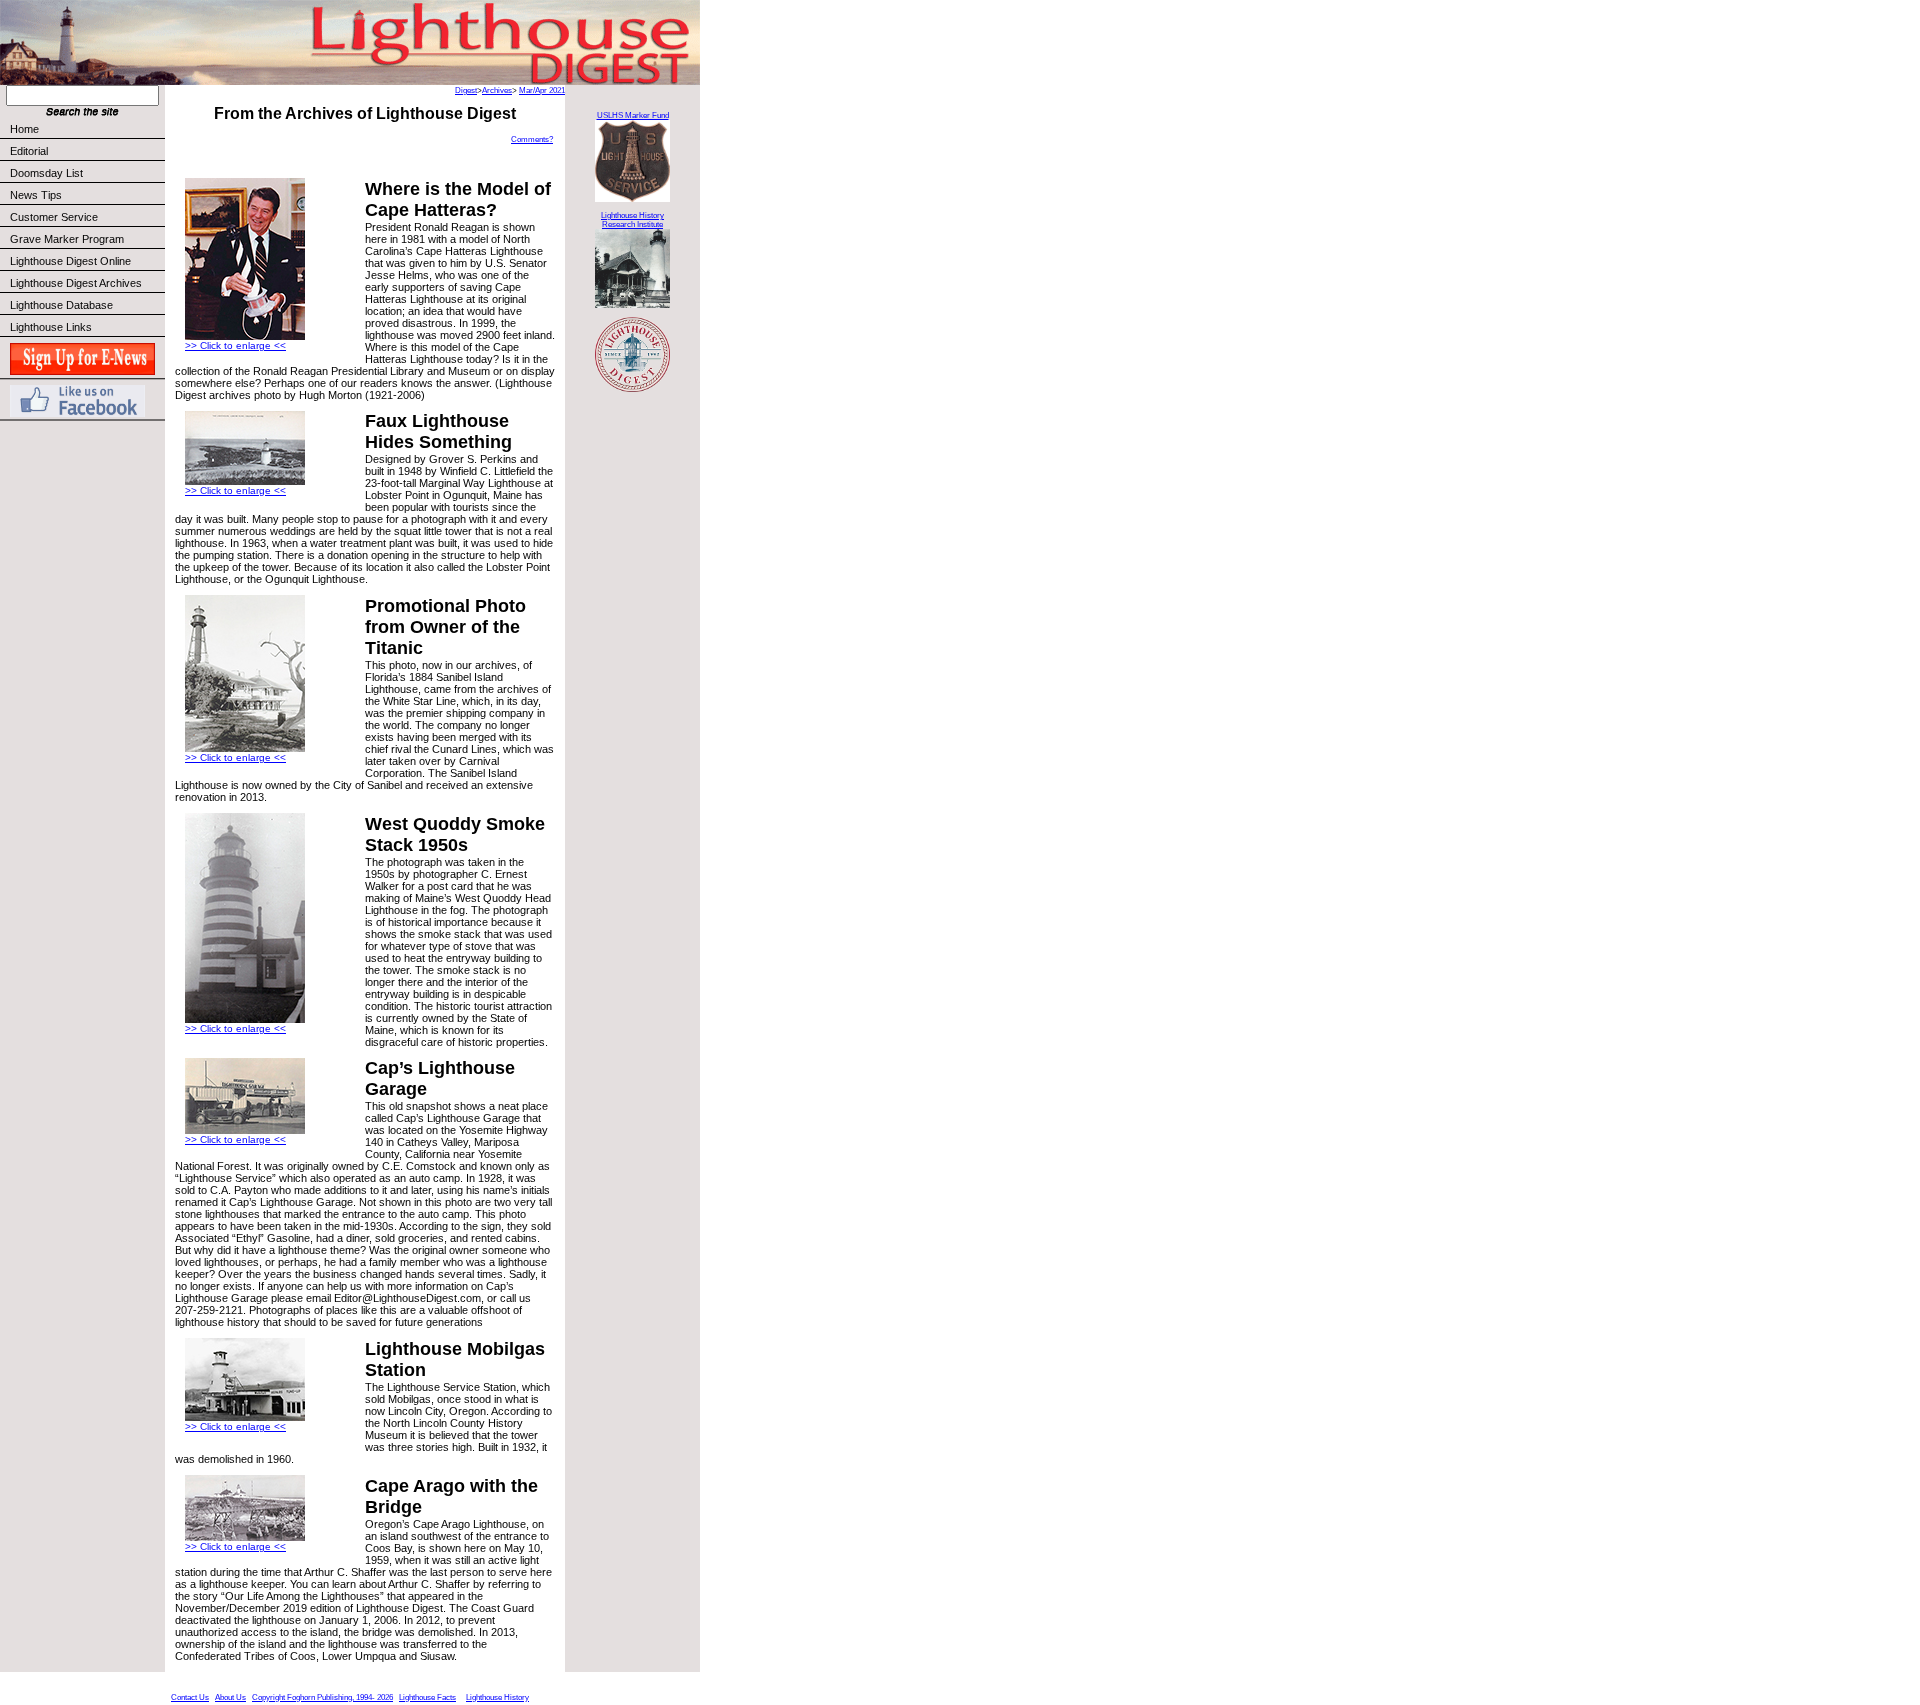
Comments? (532, 139)
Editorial (29, 151)
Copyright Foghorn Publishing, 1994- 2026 (322, 1697)
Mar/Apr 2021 (542, 90)
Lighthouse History (497, 1697)
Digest (466, 90)
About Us (230, 1697)
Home (24, 129)
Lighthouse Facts (427, 1697)
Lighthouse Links (51, 327)
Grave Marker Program (67, 239)
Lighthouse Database (61, 305)
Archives (497, 90)
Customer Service (54, 217)
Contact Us (190, 1697)
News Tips (36, 195)
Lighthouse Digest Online (70, 261)
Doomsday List (46, 173)
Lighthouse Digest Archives (76, 283)
